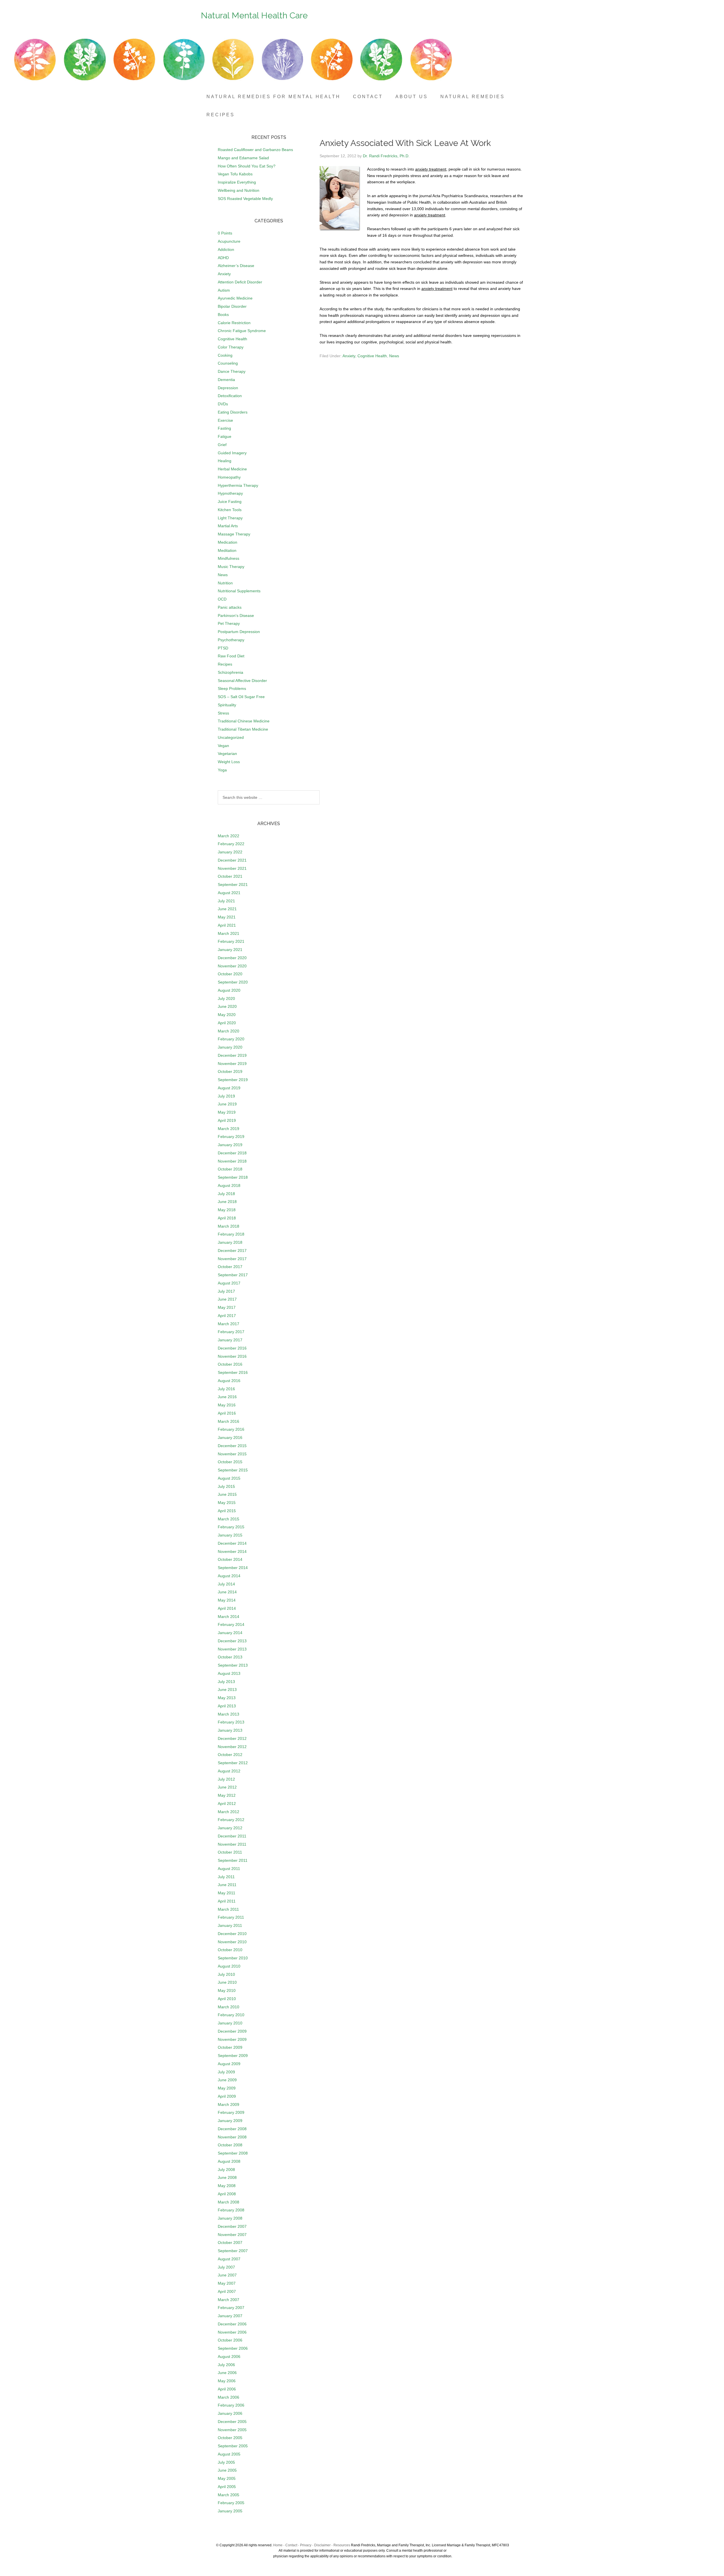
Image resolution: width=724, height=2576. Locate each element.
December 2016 (232, 1348)
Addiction (226, 249)
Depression (228, 388)
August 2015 (229, 1478)
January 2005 (230, 2511)
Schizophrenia (230, 672)
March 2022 (229, 836)
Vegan (223, 746)
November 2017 (232, 1259)
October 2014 (230, 1559)
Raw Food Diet (231, 656)
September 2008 (233, 2153)
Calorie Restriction (234, 323)
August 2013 (229, 1673)
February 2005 (231, 2503)
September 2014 (233, 1568)
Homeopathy (229, 477)
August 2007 (229, 2259)
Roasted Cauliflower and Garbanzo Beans (255, 150)
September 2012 (233, 1763)
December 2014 (232, 1543)
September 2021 (233, 885)
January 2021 (230, 950)
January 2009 (230, 2121)
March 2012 (229, 1812)
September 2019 (233, 1080)
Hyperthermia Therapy (238, 485)
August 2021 (229, 893)
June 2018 (227, 1202)
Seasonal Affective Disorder (242, 681)
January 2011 (230, 1925)
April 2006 (227, 2389)
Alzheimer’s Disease (236, 266)
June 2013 (227, 1690)
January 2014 (230, 1633)
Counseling (228, 363)
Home (278, 2545)
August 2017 (229, 1283)
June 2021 (227, 909)
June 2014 (227, 1592)
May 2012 (227, 1795)
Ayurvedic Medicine (235, 298)
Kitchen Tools (230, 510)
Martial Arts (228, 526)
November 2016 (232, 1356)
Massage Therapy (234, 534)
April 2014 (227, 1608)
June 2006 (227, 2373)
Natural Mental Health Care (254, 15)
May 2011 (227, 1893)
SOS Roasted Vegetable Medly (245, 199)
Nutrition (225, 583)
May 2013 (227, 1698)
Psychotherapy (231, 640)
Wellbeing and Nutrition (239, 190)
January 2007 (230, 2316)
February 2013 (231, 1722)
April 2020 (227, 1023)
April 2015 (227, 1511)
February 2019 (231, 1137)
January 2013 (230, 1730)
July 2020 (226, 998)
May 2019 (227, 1112)
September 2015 (233, 1470)
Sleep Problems (232, 688)
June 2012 (227, 1787)
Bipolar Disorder (232, 306)
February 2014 (231, 1624)
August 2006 (229, 2357)
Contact (291, 2545)
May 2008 (227, 2186)
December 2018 (232, 1153)
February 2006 (231, 2405)
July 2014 (226, 1584)
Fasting (224, 428)
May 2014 (227, 1600)
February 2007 (231, 2308)
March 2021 (229, 933)
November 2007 (232, 2235)
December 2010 (232, 1934)
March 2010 (229, 2007)
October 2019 (230, 1071)
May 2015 (227, 1503)
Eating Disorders (233, 412)
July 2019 (226, 1096)
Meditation (227, 550)
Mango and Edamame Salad (243, 158)
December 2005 (232, 2422)
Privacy (306, 2545)
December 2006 (232, 2324)
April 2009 (227, 2096)
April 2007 (227, 2291)
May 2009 (227, 2088)
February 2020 (231, 1039)
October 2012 (230, 1755)
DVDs (223, 404)
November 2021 (232, 868)
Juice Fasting (230, 502)
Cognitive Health (372, 356)
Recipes (225, 664)
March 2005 (229, 2495)
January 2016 (230, 1437)
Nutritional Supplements (239, 591)
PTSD (223, 648)
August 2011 (229, 1869)
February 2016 (231, 1429)
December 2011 (232, 1836)
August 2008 (229, 2161)
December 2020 (232, 958)
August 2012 (229, 1771)
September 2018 (233, 1177)
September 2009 (233, 2056)
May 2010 (227, 1990)
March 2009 (229, 2104)
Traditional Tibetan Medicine (243, 729)
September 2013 (233, 1665)
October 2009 (230, 2047)
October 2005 (230, 2438)
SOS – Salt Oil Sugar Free (241, 697)
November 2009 (232, 2039)
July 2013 (226, 1682)
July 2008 (226, 2170)
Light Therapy (230, 518)
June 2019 (227, 1104)
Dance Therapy (232, 371)
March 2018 (229, 1226)
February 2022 (231, 844)
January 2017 (230, 1340)
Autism (224, 290)
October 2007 (230, 2243)
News (394, 356)
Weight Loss (229, 762)
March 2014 (229, 1617)
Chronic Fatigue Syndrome (242, 331)
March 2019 (229, 1129)
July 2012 (226, 1779)
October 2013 (230, 1657)
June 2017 (227, 1299)
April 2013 (227, 1706)
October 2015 (230, 1462)
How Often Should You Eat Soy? (247, 166)
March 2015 (229, 1519)
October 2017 (230, 1267)
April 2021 (227, 925)
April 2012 (227, 1804)
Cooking (225, 355)
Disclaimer (322, 2545)
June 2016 (227, 1397)
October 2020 (230, 974)
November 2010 (232, 1942)
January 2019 (230, 1145)
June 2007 (227, 2275)
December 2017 (232, 1251)
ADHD (223, 258)
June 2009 (227, 2080)
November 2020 (232, 966)
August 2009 (229, 2064)
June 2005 (227, 2470)
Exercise (225, 420)
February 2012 (231, 1820)
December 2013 (232, 1641)
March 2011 (228, 1909)
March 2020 (229, 1031)
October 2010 (230, 1950)
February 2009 (231, 2112)
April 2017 (227, 1316)
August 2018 (229, 1185)
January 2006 (230, 2413)
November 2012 (232, 1747)
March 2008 (229, 2202)
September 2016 (233, 1372)
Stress (223, 713)
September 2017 (233, 1275)
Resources (342, 2545)
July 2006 (226, 2365)
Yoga (222, 770)
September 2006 (233, 2348)
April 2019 (227, 1120)
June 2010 (227, 1982)
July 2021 (226, 901)
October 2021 (230, 876)
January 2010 (230, 2023)
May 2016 (227, 1405)
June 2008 (227, 2177)
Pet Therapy (229, 623)
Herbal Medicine (232, 469)
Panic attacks (230, 607)
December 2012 (232, 1738)
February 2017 (231, 1332)
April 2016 (227, 1413)
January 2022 (230, 852)
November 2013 (232, 1649)
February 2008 (231, 2210)
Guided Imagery (232, 453)
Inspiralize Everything (237, 182)
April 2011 (227, 1901)
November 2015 (232, 1454)
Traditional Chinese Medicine (244, 721)
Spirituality (227, 705)
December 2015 (232, 1446)
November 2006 (232, 2332)
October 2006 (230, 2340)
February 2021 (231, 941)
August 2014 (229, 1576)
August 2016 (229, 1381)
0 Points (225, 233)
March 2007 (229, 2300)
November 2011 (232, 1844)
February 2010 (231, 2015)
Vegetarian (227, 754)
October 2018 (230, 1169)
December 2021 (232, 860)
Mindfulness (229, 558)
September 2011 (233, 1860)
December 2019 (232, 1055)
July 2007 (226, 2267)
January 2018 (230, 1242)
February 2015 (231, 1527)
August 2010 (229, 1966)
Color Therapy (231, 347)
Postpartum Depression (239, 632)
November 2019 (232, 1064)
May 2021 (227, 917)
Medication (228, 542)
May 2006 (227, 2381)
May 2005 (227, 2478)
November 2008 (232, 2137)
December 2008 (232, 2129)
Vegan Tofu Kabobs (235, 174)
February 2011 (231, 1917)
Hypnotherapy (230, 493)
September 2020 (233, 982)
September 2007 (233, 2251)
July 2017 (226, 1291)
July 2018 (226, 1194)
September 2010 (233, 1958)
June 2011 (227, 1885)
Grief (222, 445)
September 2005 (233, 2446)
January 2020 (230, 1047)
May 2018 (227, 1210)
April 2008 (227, 2194)
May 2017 (227, 1307)
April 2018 (227, 1218)
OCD (222, 599)
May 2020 (227, 1015)
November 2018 (232, 1161)
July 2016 (226, 1389)
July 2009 (226, 2072)
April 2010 (227, 1999)
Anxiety (349, 356)
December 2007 (232, 2226)
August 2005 (229, 2454)
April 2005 (227, 2487)
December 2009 (232, 2031)
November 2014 (232, 1551)
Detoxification (230, 396)
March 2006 (229, 2397)
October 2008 (230, 2145)
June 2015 (227, 1494)
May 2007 (227, 2283)
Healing (225, 461)
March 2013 (229, 1714)
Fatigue (225, 436)
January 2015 (230, 1535)
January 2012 (230, 1828)
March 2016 (229, 1421)
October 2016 (230, 1364)
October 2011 (230, 1852)
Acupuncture (229, 241)
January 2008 (230, 2218)
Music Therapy (231, 567)
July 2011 (226, 1877)
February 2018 (231, 1234)
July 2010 (226, 1974)
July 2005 (226, 2462)
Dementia (226, 380)
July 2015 (226, 1486)
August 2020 (229, 990)
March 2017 (229, 1324)
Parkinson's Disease (236, 616)
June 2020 (227, 1006)
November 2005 (232, 2430)
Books (223, 315)
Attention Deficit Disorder (240, 282)
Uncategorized (231, 737)
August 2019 (229, 1088)
